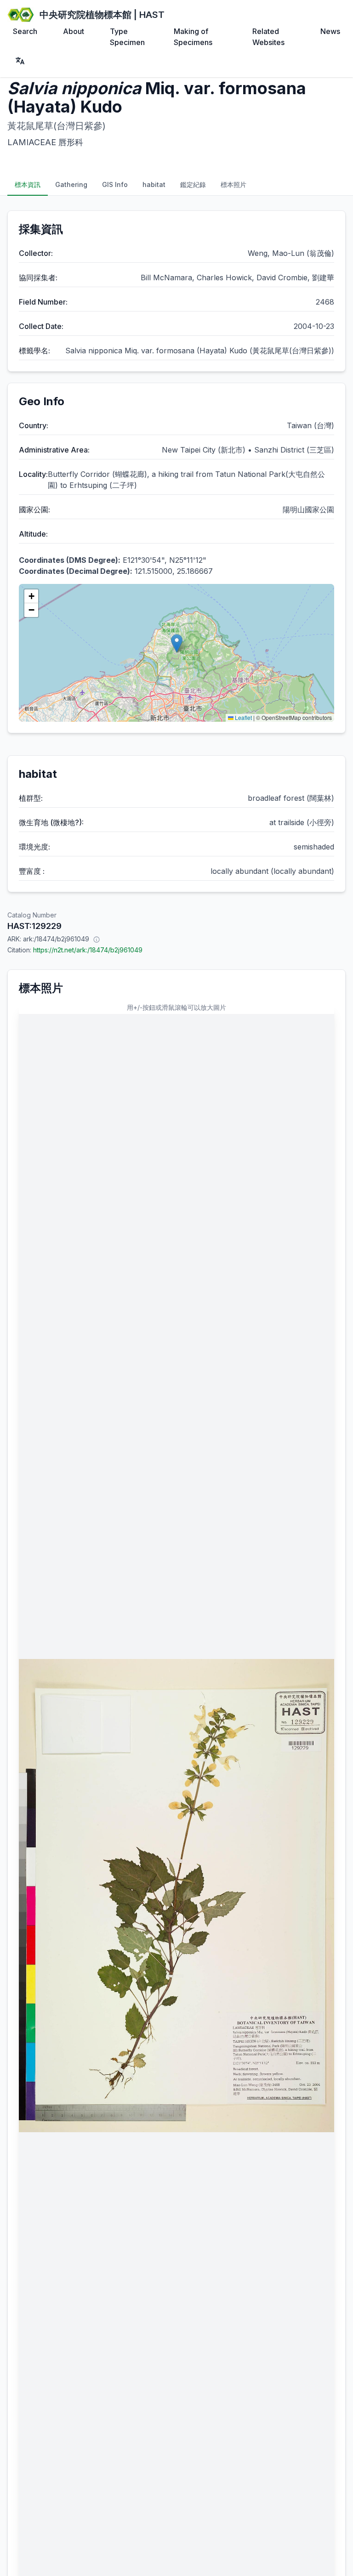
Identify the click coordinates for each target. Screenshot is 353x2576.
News (330, 31)
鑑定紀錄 (193, 184)
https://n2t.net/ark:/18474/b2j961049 (88, 950)
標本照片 (233, 184)
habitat (154, 184)
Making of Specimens (193, 37)
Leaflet (243, 717)
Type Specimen (127, 37)
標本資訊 (28, 184)
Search (25, 31)
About (74, 31)
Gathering (71, 184)
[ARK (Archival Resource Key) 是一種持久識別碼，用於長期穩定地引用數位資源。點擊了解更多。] (97, 939)
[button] (177, 643)
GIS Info (115, 184)
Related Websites (268, 37)
